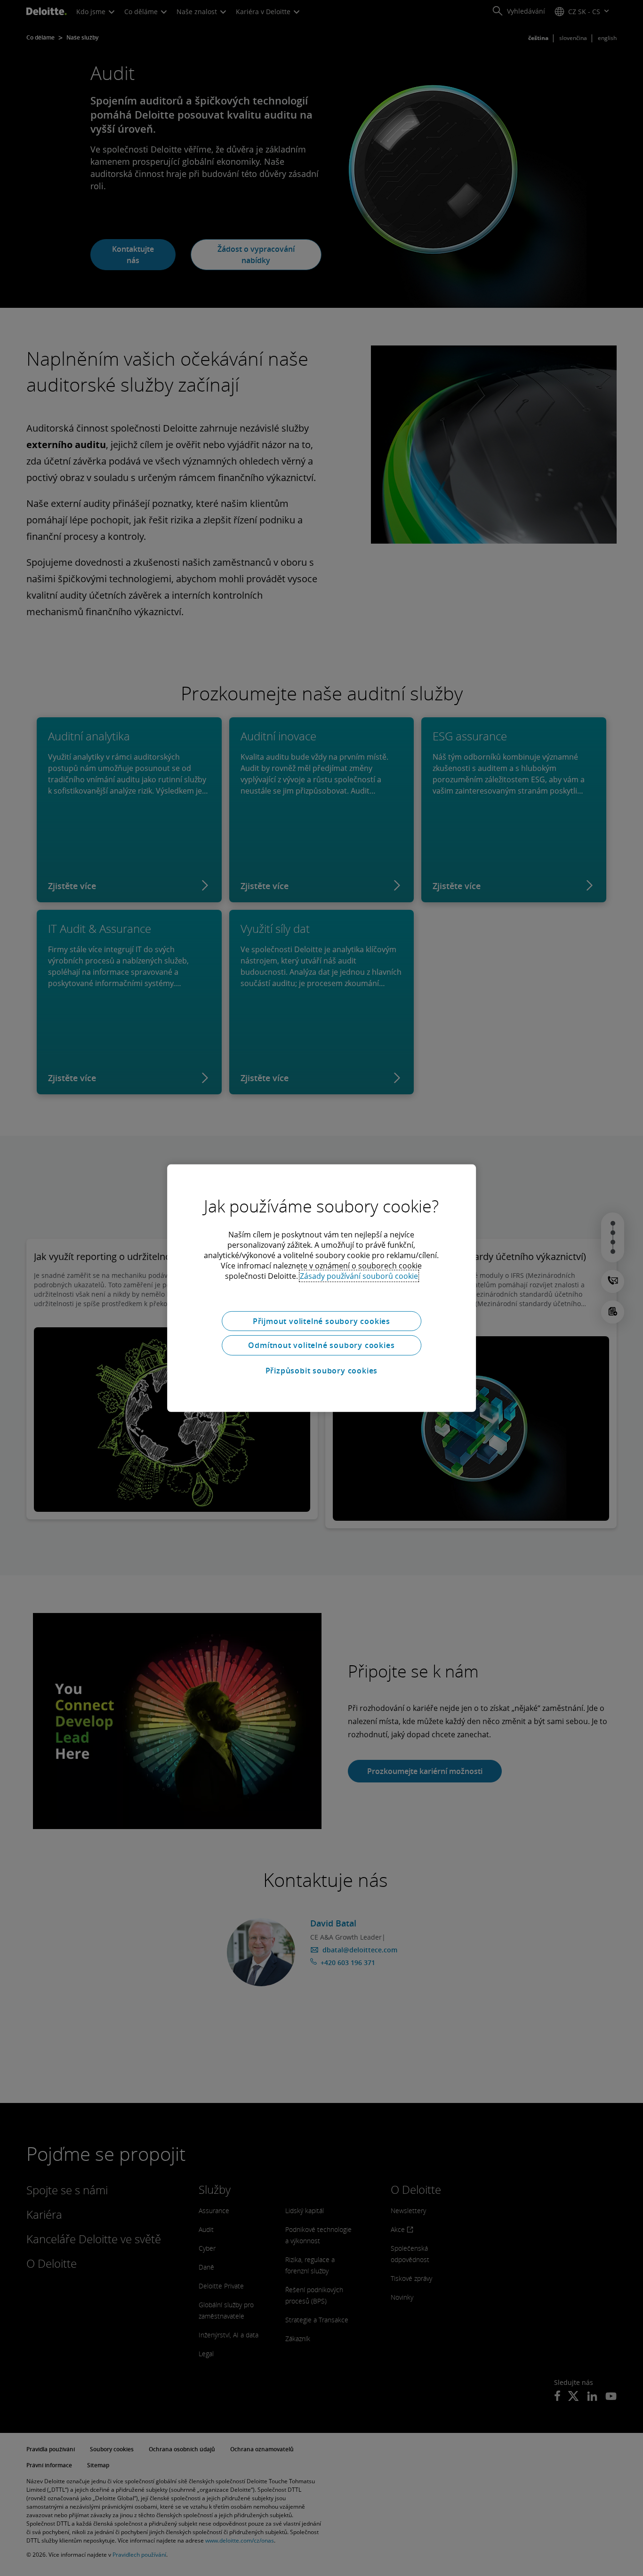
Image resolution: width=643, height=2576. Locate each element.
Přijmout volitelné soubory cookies (321, 1321)
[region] (321, 1288)
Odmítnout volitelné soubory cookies (321, 1345)
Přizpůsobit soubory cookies (322, 1371)
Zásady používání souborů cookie (359, 1276)
